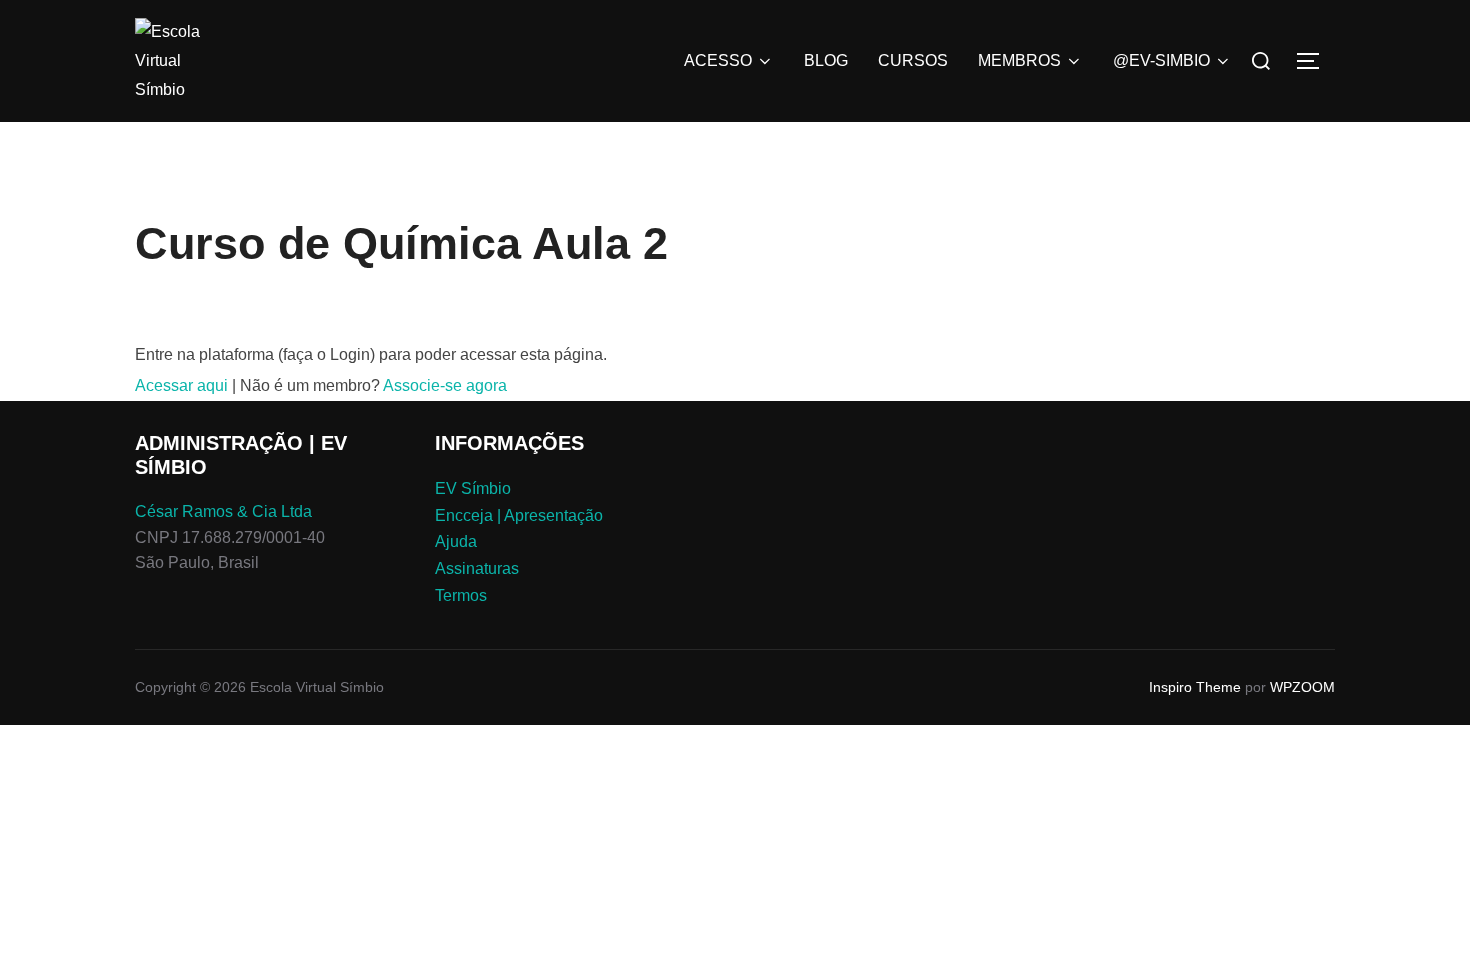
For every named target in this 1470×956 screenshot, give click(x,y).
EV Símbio (473, 488)
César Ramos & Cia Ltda (223, 511)
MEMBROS (1019, 60)
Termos (461, 595)
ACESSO (718, 60)
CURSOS (913, 60)
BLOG (826, 60)
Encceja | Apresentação (519, 515)
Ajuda (456, 541)
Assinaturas (477, 568)
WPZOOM (1302, 687)
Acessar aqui (181, 385)
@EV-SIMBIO (1161, 60)
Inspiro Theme (1195, 687)
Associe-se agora (445, 385)
